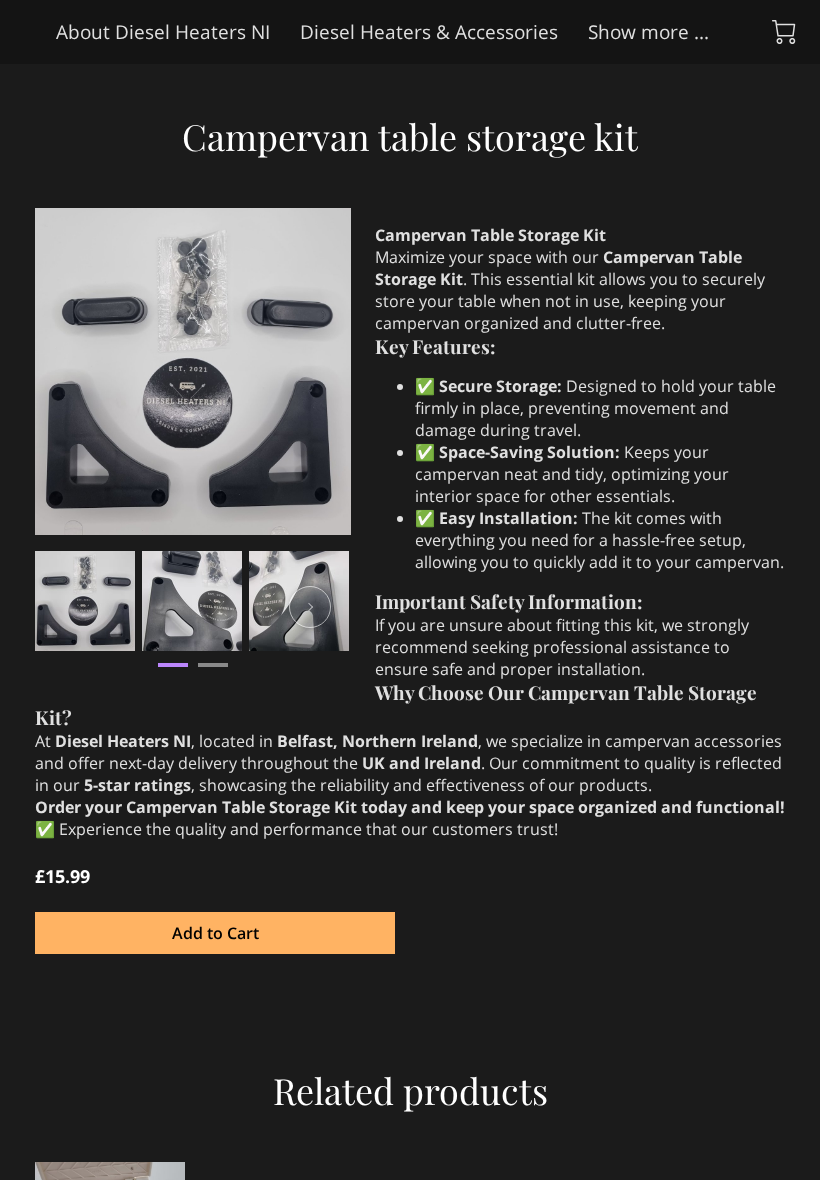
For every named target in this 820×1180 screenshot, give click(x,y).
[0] (784, 32)
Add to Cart (215, 933)
